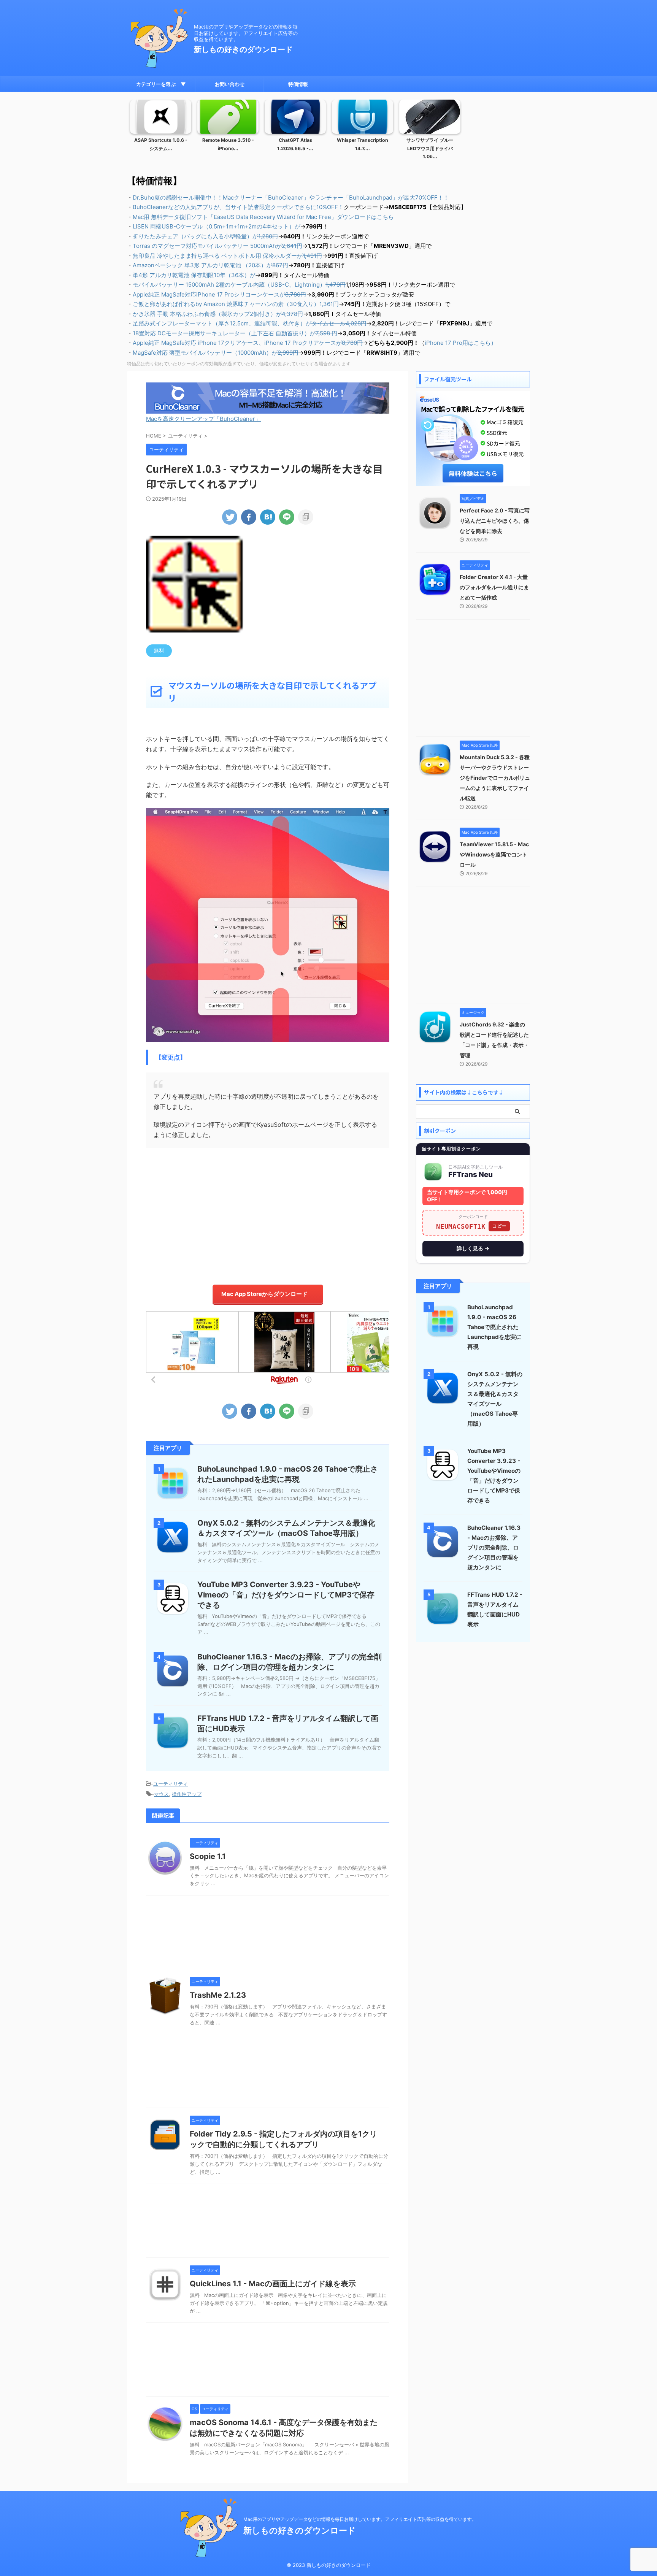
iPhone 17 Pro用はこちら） (461, 343)
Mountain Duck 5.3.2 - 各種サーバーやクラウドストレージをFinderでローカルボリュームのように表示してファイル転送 (495, 778)
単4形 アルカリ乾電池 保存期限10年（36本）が (194, 275)
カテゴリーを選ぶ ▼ (161, 84)
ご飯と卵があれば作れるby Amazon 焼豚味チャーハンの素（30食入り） (236, 304)
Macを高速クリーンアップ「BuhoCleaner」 (203, 419)
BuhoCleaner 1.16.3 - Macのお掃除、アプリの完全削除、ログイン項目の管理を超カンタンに (494, 1547)
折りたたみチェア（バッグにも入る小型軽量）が (205, 236)
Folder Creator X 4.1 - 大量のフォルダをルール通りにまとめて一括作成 (494, 587)
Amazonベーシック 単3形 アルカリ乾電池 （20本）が (210, 265)
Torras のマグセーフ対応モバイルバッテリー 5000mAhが (217, 246)
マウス (161, 1794)
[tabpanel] (161, 132)
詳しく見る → (473, 1248)
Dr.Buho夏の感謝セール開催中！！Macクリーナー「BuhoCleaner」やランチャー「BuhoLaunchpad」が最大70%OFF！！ (291, 197)
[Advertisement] (268, 1212)
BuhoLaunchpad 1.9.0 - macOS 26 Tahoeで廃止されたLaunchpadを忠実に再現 (494, 1327)
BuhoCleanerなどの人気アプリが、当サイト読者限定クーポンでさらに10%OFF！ (238, 207)
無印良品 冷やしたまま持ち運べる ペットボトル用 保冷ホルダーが (227, 256)
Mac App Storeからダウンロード (264, 1294)
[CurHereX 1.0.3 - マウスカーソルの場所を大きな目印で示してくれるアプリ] (268, 517)
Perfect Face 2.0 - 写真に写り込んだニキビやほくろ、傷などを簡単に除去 (495, 521)
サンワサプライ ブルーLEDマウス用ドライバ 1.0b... (430, 148)
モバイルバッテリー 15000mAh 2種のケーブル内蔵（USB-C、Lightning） (239, 285)
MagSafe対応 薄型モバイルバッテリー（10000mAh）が (216, 353)
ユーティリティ (171, 1784)
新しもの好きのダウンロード (243, 49)
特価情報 (298, 84)
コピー (499, 1226)
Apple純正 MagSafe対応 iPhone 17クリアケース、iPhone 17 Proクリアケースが (248, 343)
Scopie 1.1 (208, 1856)
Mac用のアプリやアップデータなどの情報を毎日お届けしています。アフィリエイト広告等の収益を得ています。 (360, 2519)
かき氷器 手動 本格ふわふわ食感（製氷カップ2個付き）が (218, 314)
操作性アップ (187, 1794)
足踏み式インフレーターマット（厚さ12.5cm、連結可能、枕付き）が (250, 323)
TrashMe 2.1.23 (218, 1995)
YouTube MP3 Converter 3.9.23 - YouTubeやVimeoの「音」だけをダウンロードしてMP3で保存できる (286, 1595)
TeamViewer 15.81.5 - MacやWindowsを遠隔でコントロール (494, 854)
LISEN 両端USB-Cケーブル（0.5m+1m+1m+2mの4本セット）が (217, 226)
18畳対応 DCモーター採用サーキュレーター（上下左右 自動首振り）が (235, 333)
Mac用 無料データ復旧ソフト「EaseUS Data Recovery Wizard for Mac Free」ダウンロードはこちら (263, 217)
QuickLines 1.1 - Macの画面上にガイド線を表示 (273, 2284)
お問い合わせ (230, 84)
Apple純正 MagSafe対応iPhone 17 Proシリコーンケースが (219, 294)
